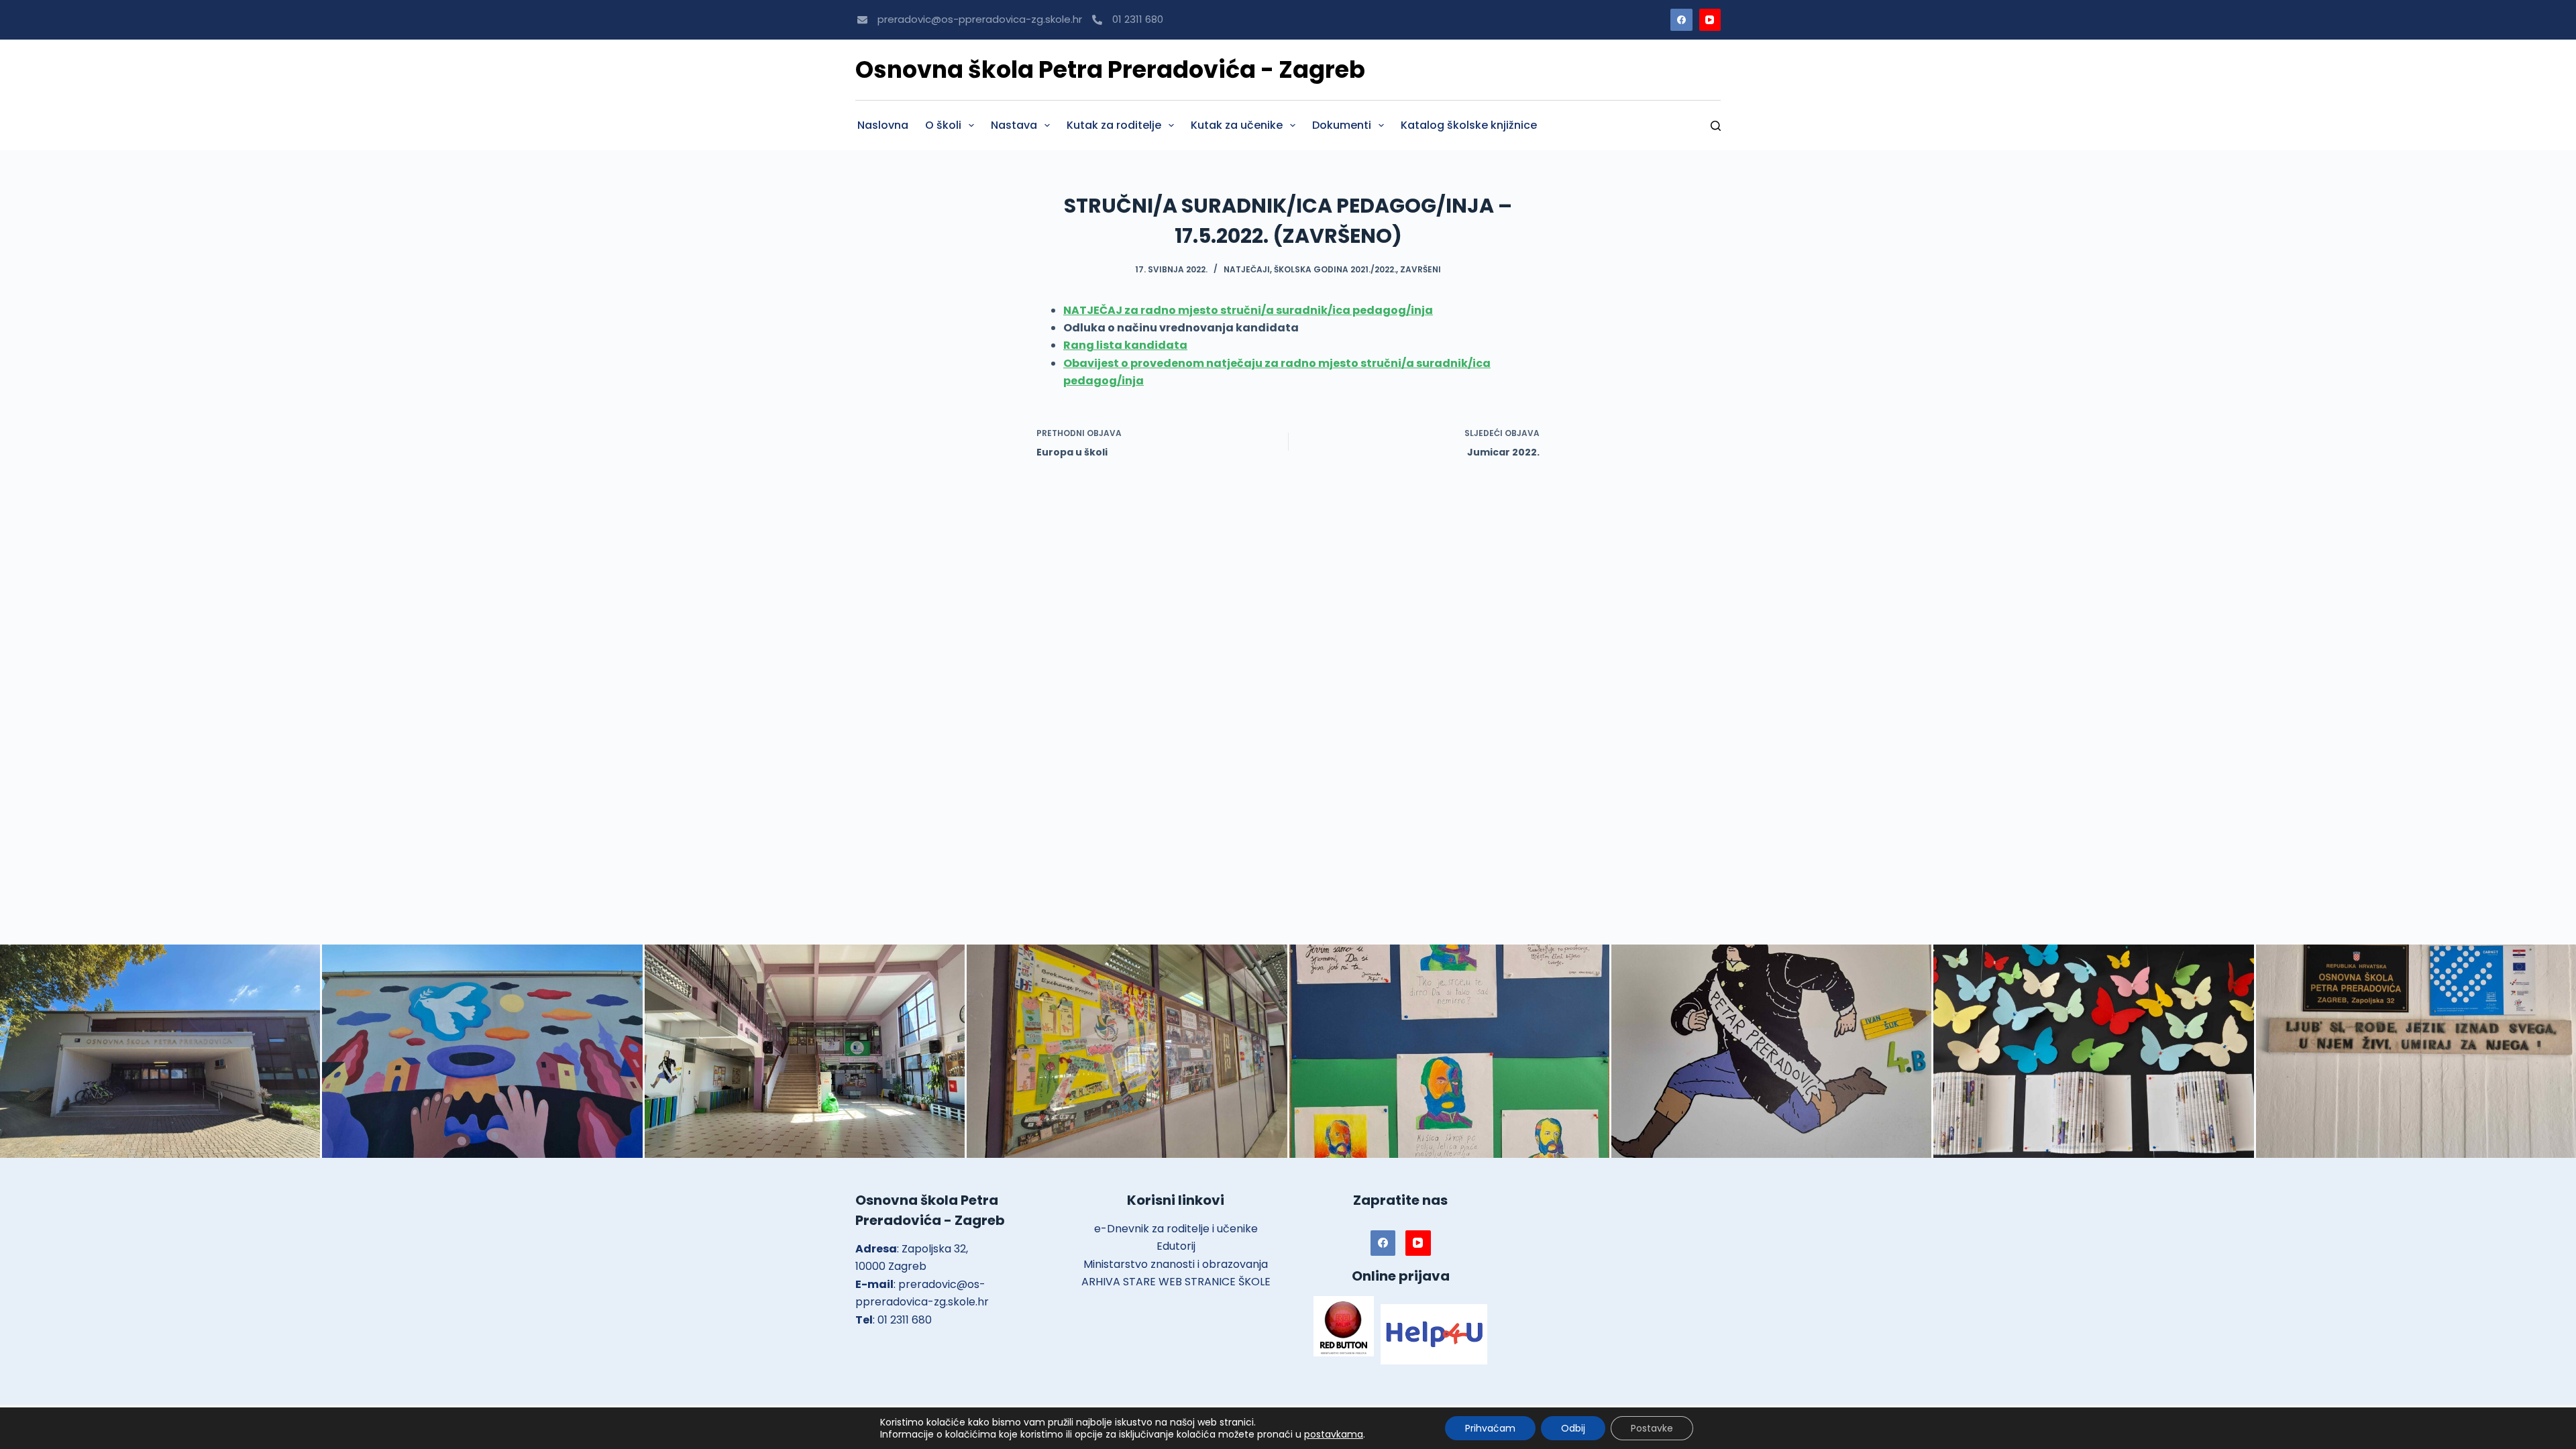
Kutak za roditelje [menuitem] (1114, 125)
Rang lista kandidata (1125, 345)
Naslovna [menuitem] (883, 125)
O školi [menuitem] (943, 125)
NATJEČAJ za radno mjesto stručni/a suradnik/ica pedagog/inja (1248, 310)
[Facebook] (1681, 20)
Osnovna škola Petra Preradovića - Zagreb (1110, 69)
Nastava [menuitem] (1014, 125)
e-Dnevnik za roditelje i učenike (1176, 1229)
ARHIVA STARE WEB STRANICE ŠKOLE (1176, 1282)
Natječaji (1247, 269)
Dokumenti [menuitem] (1342, 125)
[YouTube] (1710, 20)
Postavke (1652, 1428)
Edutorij (1176, 1246)
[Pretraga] (1716, 126)
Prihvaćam (1490, 1428)
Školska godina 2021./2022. (1335, 269)
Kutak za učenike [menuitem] (1237, 125)
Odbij (1573, 1428)
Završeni (1420, 269)
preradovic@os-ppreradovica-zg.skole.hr (980, 19)
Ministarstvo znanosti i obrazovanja (1176, 1264)
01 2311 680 (1138, 19)
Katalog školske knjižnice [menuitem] (1469, 125)
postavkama (1334, 1434)
